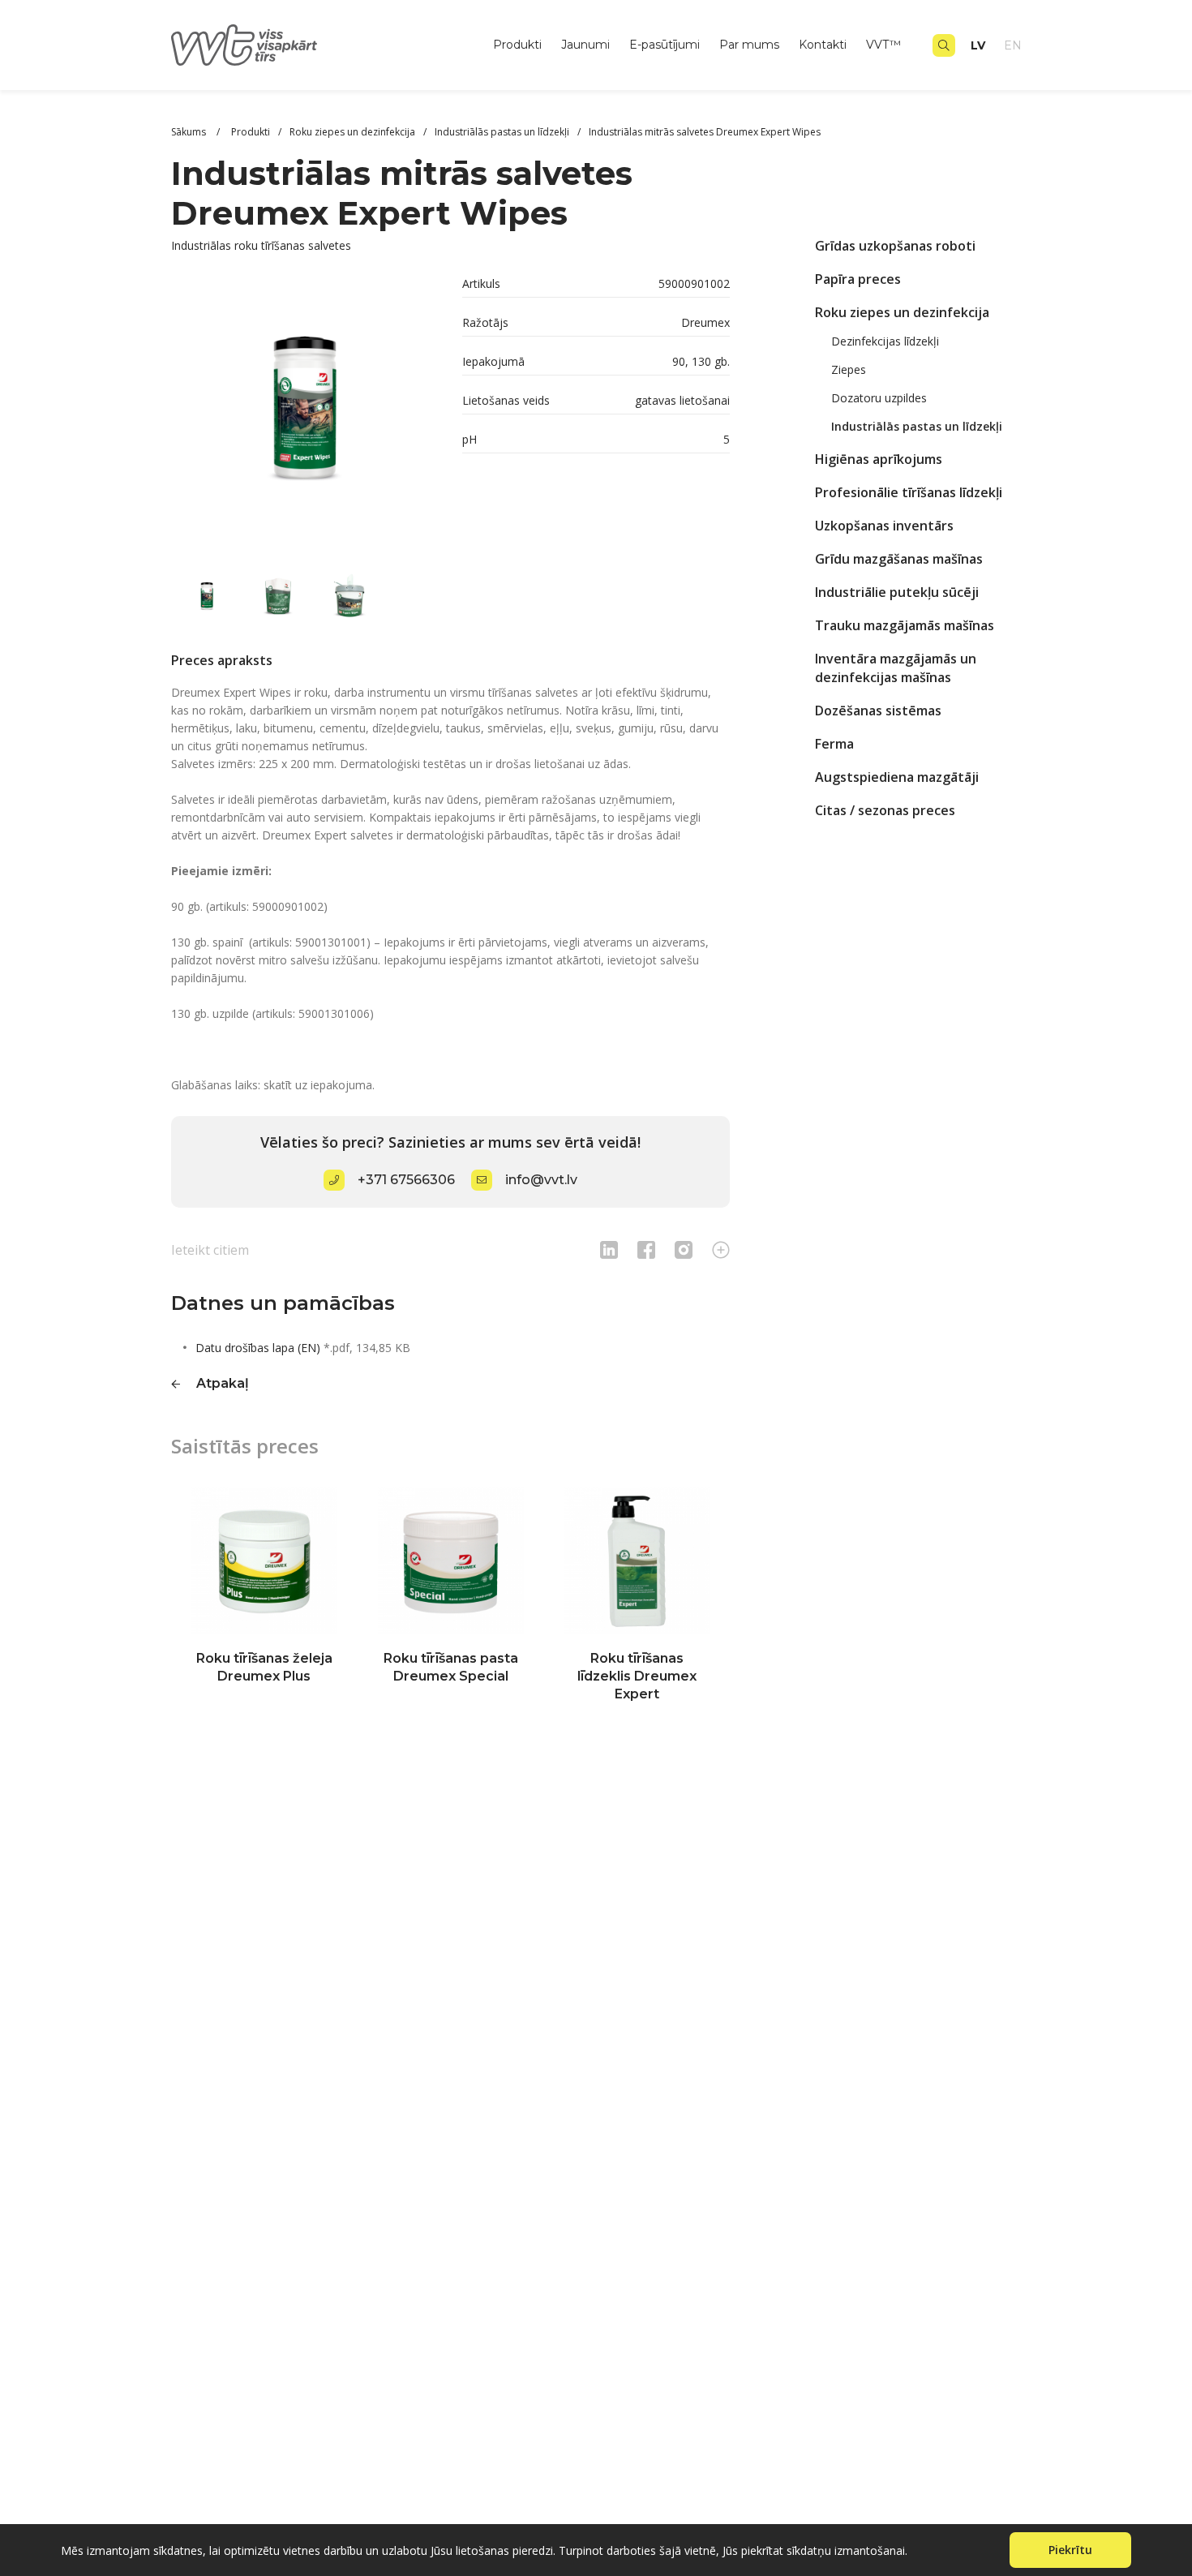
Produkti (517, 45)
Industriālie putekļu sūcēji (897, 592)
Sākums (190, 132)
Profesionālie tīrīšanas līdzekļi (909, 492)
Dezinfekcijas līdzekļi (885, 341)
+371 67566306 (406, 1180)
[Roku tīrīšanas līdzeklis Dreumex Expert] (637, 1561)
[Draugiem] (609, 1249)
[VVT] (244, 45)
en (1013, 45)
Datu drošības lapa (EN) (258, 1348)
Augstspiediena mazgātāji (897, 777)
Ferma (834, 744)
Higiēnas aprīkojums (879, 459)
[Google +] (721, 1249)
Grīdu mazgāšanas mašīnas (899, 559)
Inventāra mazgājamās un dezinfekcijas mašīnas (896, 668)
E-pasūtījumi (665, 45)
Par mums (749, 45)
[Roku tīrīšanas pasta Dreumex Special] (451, 1561)
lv (978, 45)
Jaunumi (585, 45)
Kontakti (823, 45)
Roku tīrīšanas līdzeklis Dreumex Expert (637, 1676)
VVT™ (883, 45)
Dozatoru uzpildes (879, 398)
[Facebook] (646, 1249)
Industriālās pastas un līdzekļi (917, 426)
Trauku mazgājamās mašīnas (905, 625)
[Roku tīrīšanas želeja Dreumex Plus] (264, 1561)
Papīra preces (858, 279)
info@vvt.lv (541, 1180)
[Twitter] (684, 1249)
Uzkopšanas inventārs (884, 526)
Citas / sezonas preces (885, 810)
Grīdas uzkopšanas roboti (895, 246)
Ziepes (849, 369)
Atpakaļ (223, 1383)
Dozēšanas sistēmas (878, 711)
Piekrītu (1070, 2550)
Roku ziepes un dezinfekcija (902, 312)
